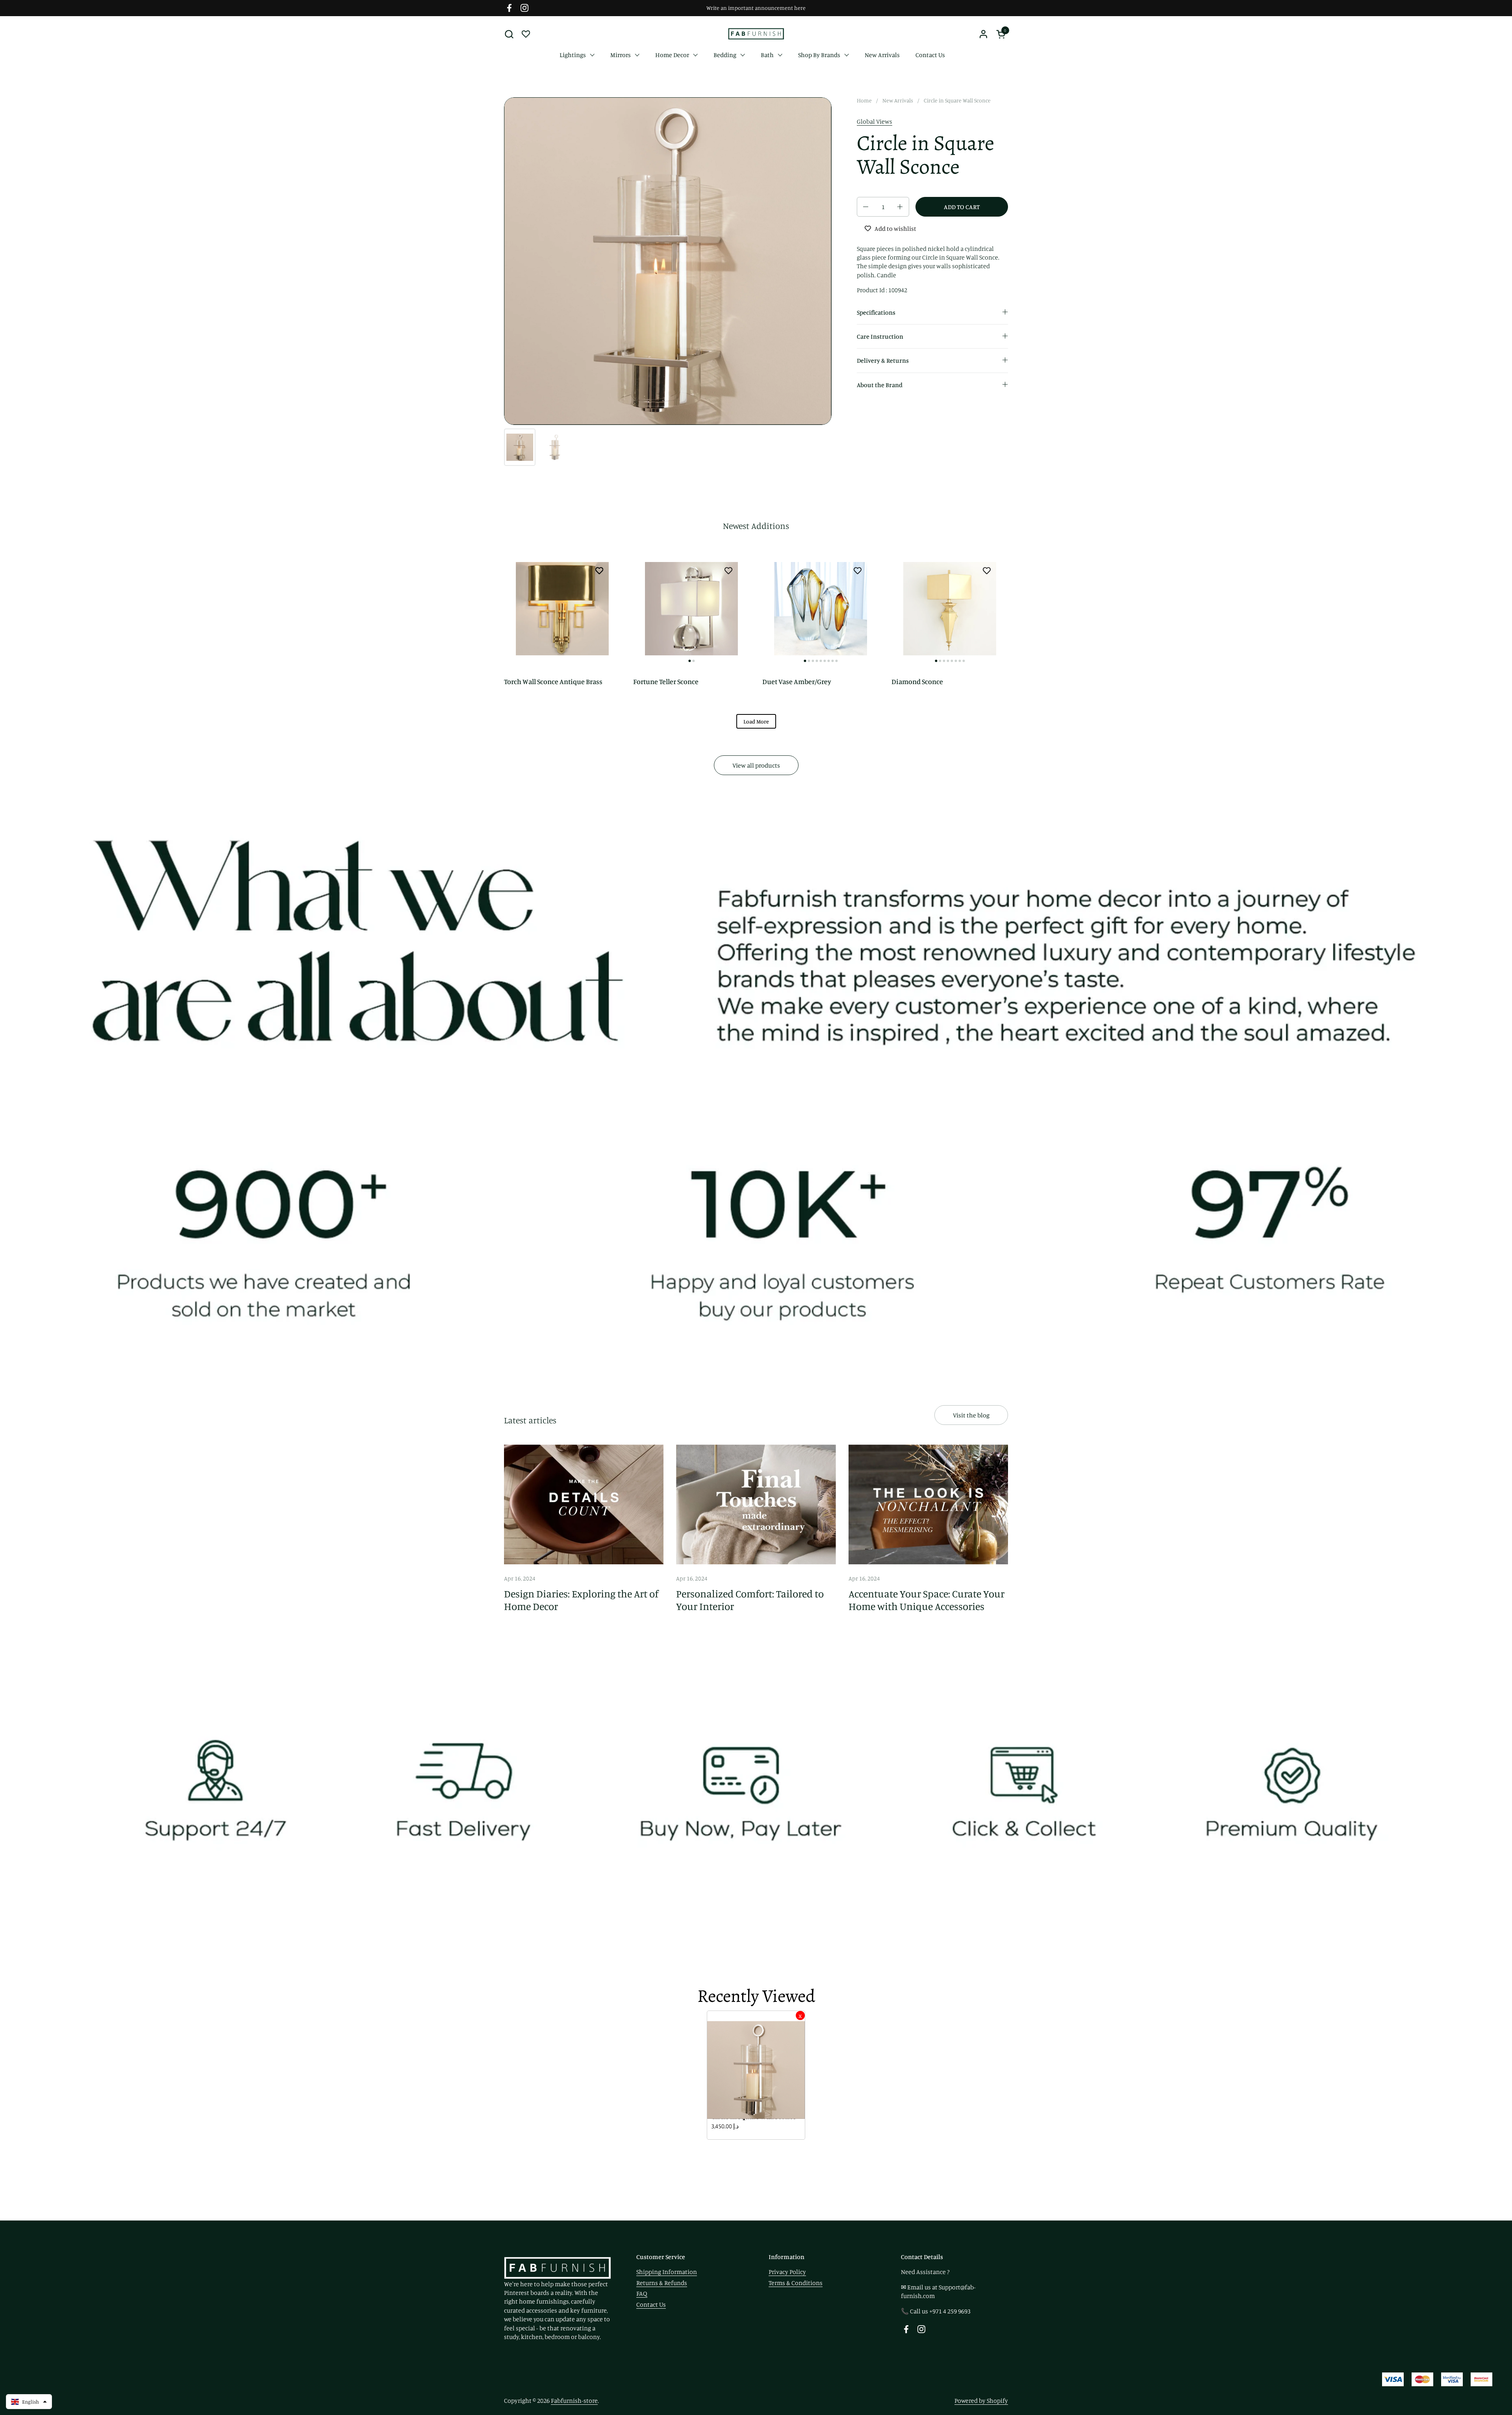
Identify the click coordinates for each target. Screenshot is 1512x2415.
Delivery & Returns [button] (883, 360)
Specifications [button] (876, 312)
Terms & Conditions (796, 2283)
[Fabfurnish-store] (756, 34)
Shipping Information (667, 2272)
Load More (756, 721)
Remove (800, 2015)
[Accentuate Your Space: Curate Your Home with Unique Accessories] (928, 1504)
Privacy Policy (787, 2272)
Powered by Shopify (981, 2400)
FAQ (642, 2293)
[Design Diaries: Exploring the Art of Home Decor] (584, 1504)
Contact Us (651, 2304)
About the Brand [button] (880, 385)
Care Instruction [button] (880, 336)
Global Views (875, 121)
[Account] (983, 34)
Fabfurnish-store (574, 2400)
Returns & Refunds (662, 2283)
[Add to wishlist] (599, 570)
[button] (509, 34)
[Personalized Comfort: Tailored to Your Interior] (756, 1504)
